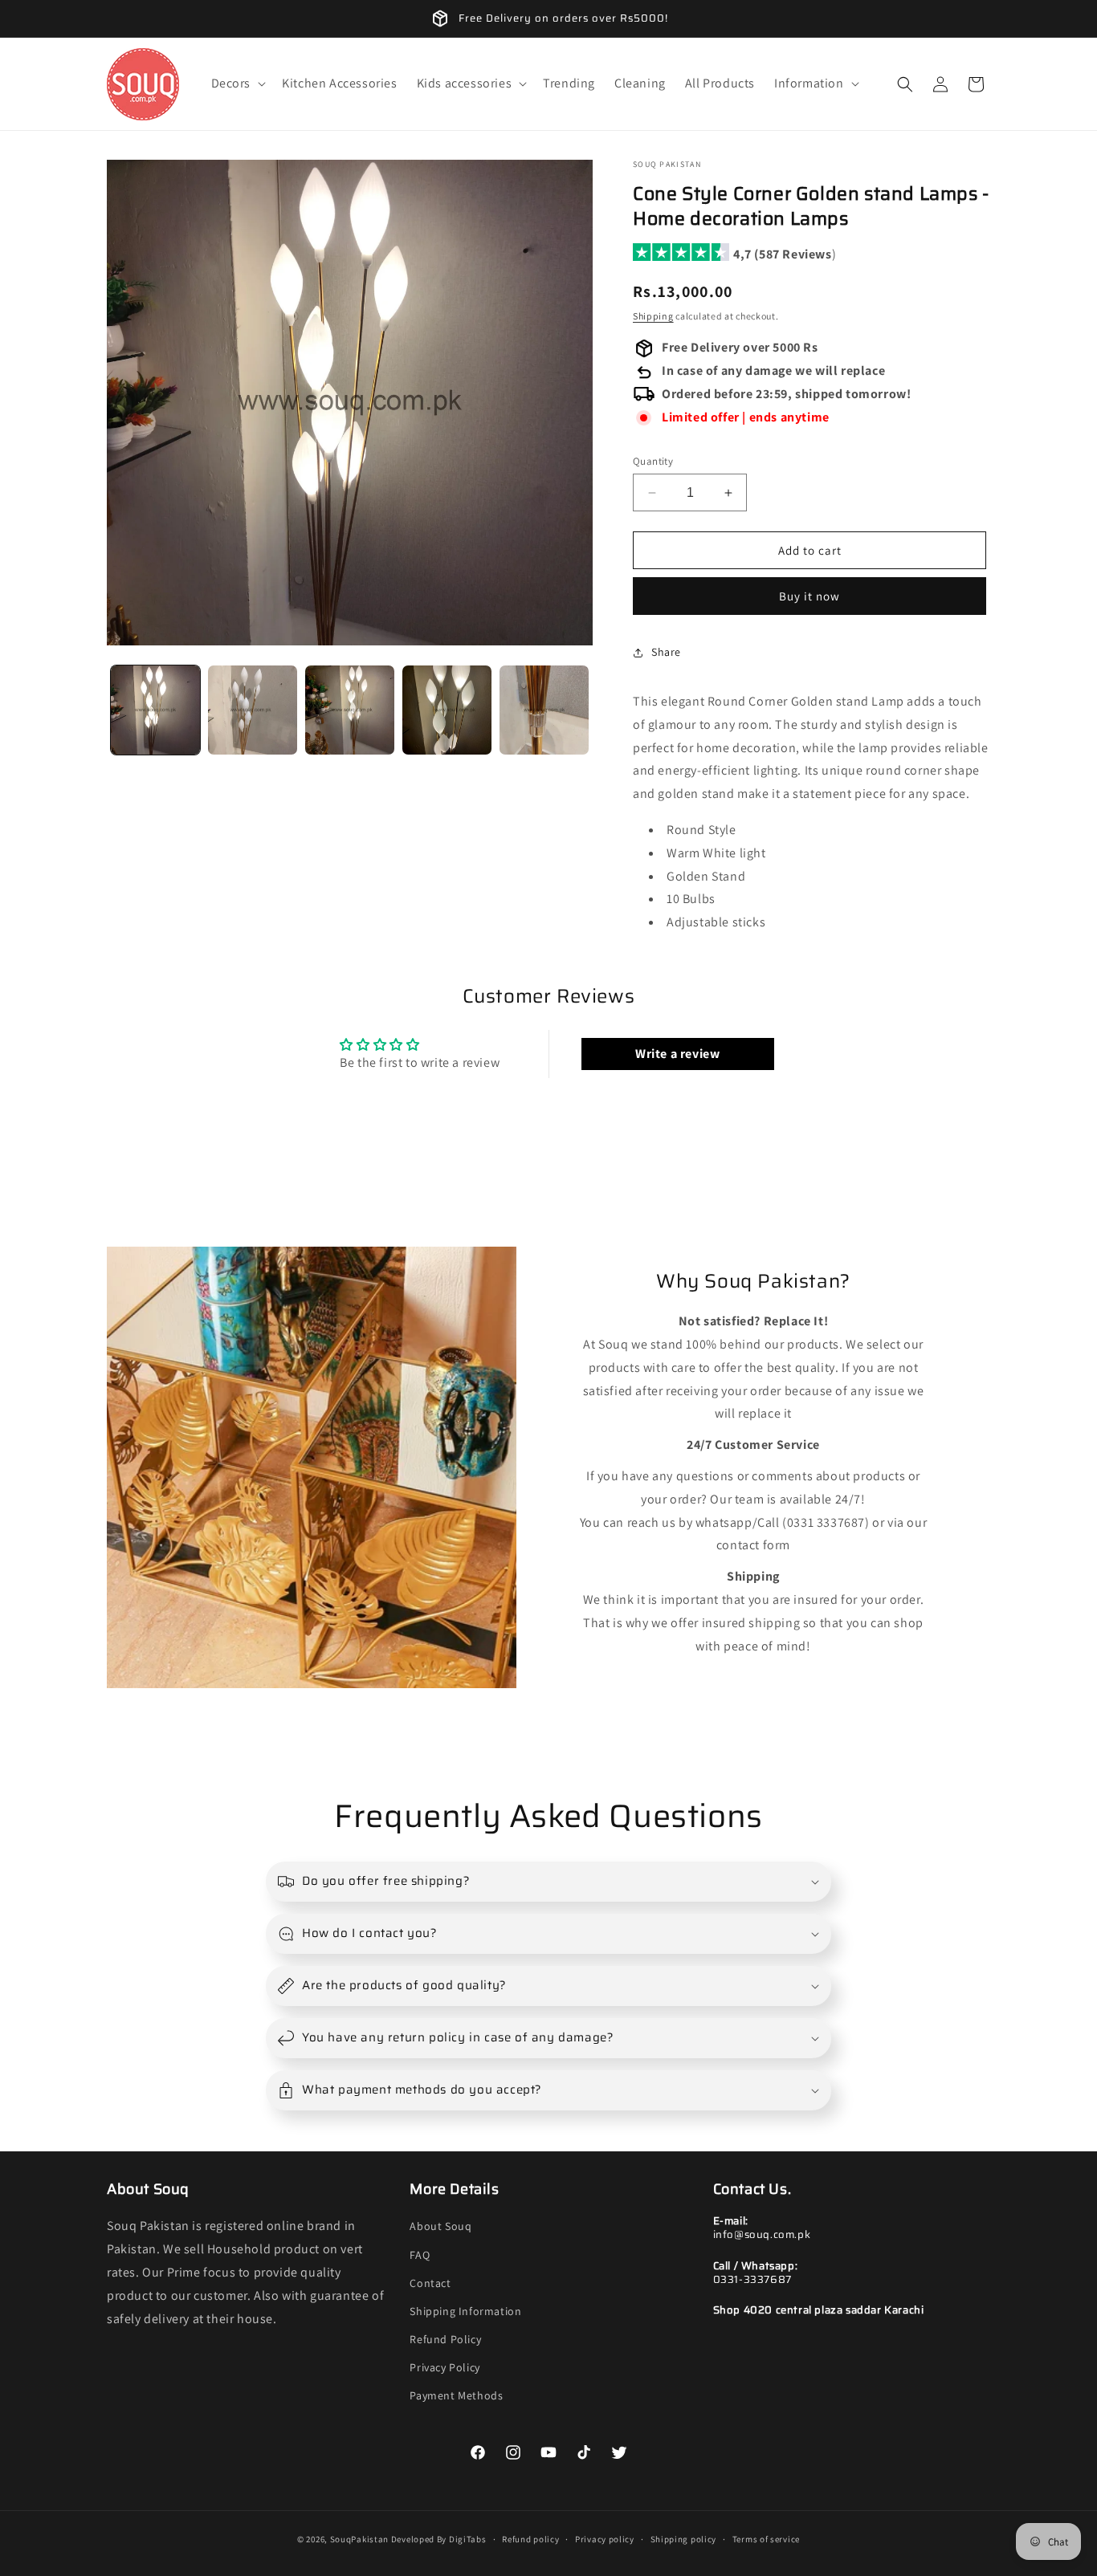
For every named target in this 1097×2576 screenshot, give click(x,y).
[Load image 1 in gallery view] (155, 710)
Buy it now (809, 596)
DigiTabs (468, 2539)
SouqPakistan (359, 2539)
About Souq (440, 2226)
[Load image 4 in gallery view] (447, 710)
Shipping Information (465, 2311)
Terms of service (766, 2539)
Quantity (653, 461)
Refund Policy (445, 2339)
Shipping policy (684, 2539)
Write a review (677, 1054)
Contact (430, 2283)
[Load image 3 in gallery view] (350, 710)
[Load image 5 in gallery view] (544, 710)
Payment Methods (456, 2395)
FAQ (420, 2255)
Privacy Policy (445, 2367)
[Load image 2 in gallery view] (253, 710)
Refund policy (530, 2539)
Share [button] (666, 652)
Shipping (653, 316)
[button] (237, 84)
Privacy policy (605, 2539)
